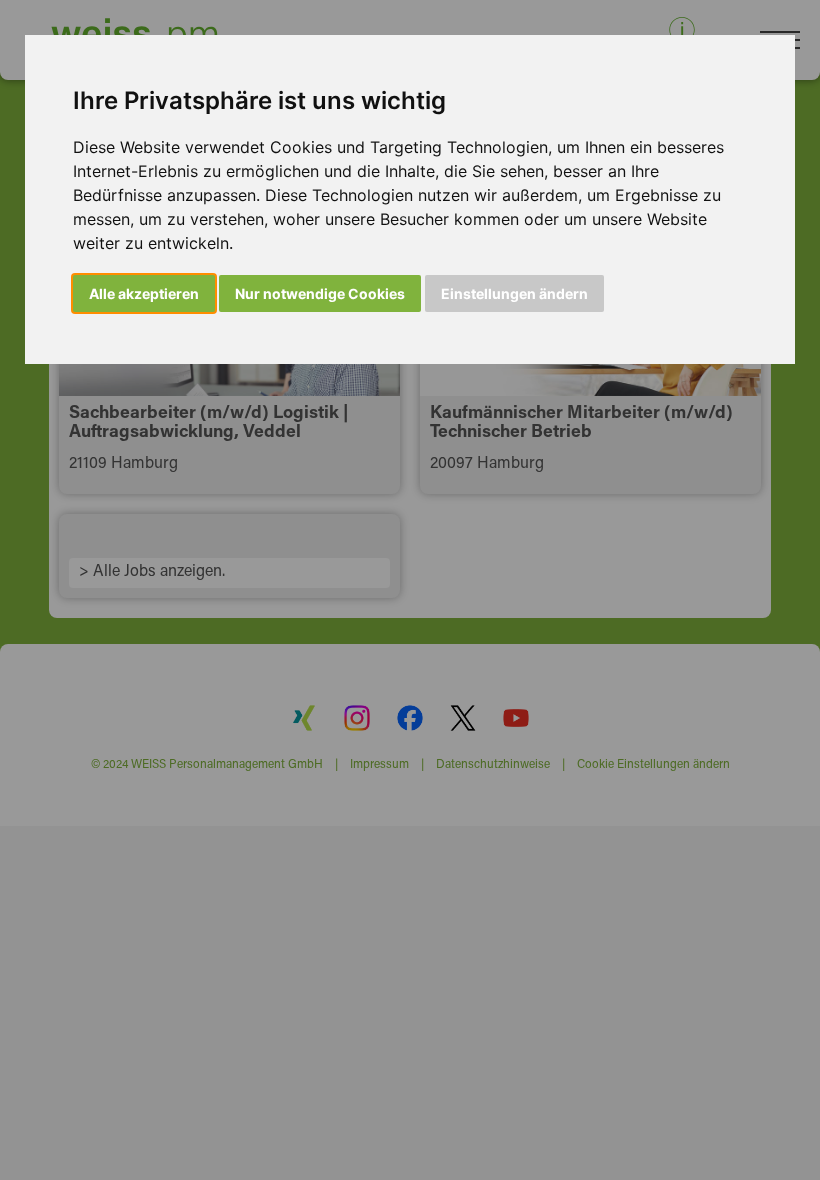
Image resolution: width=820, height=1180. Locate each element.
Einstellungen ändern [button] (514, 293)
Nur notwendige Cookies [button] (320, 293)
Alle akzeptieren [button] (144, 293)
